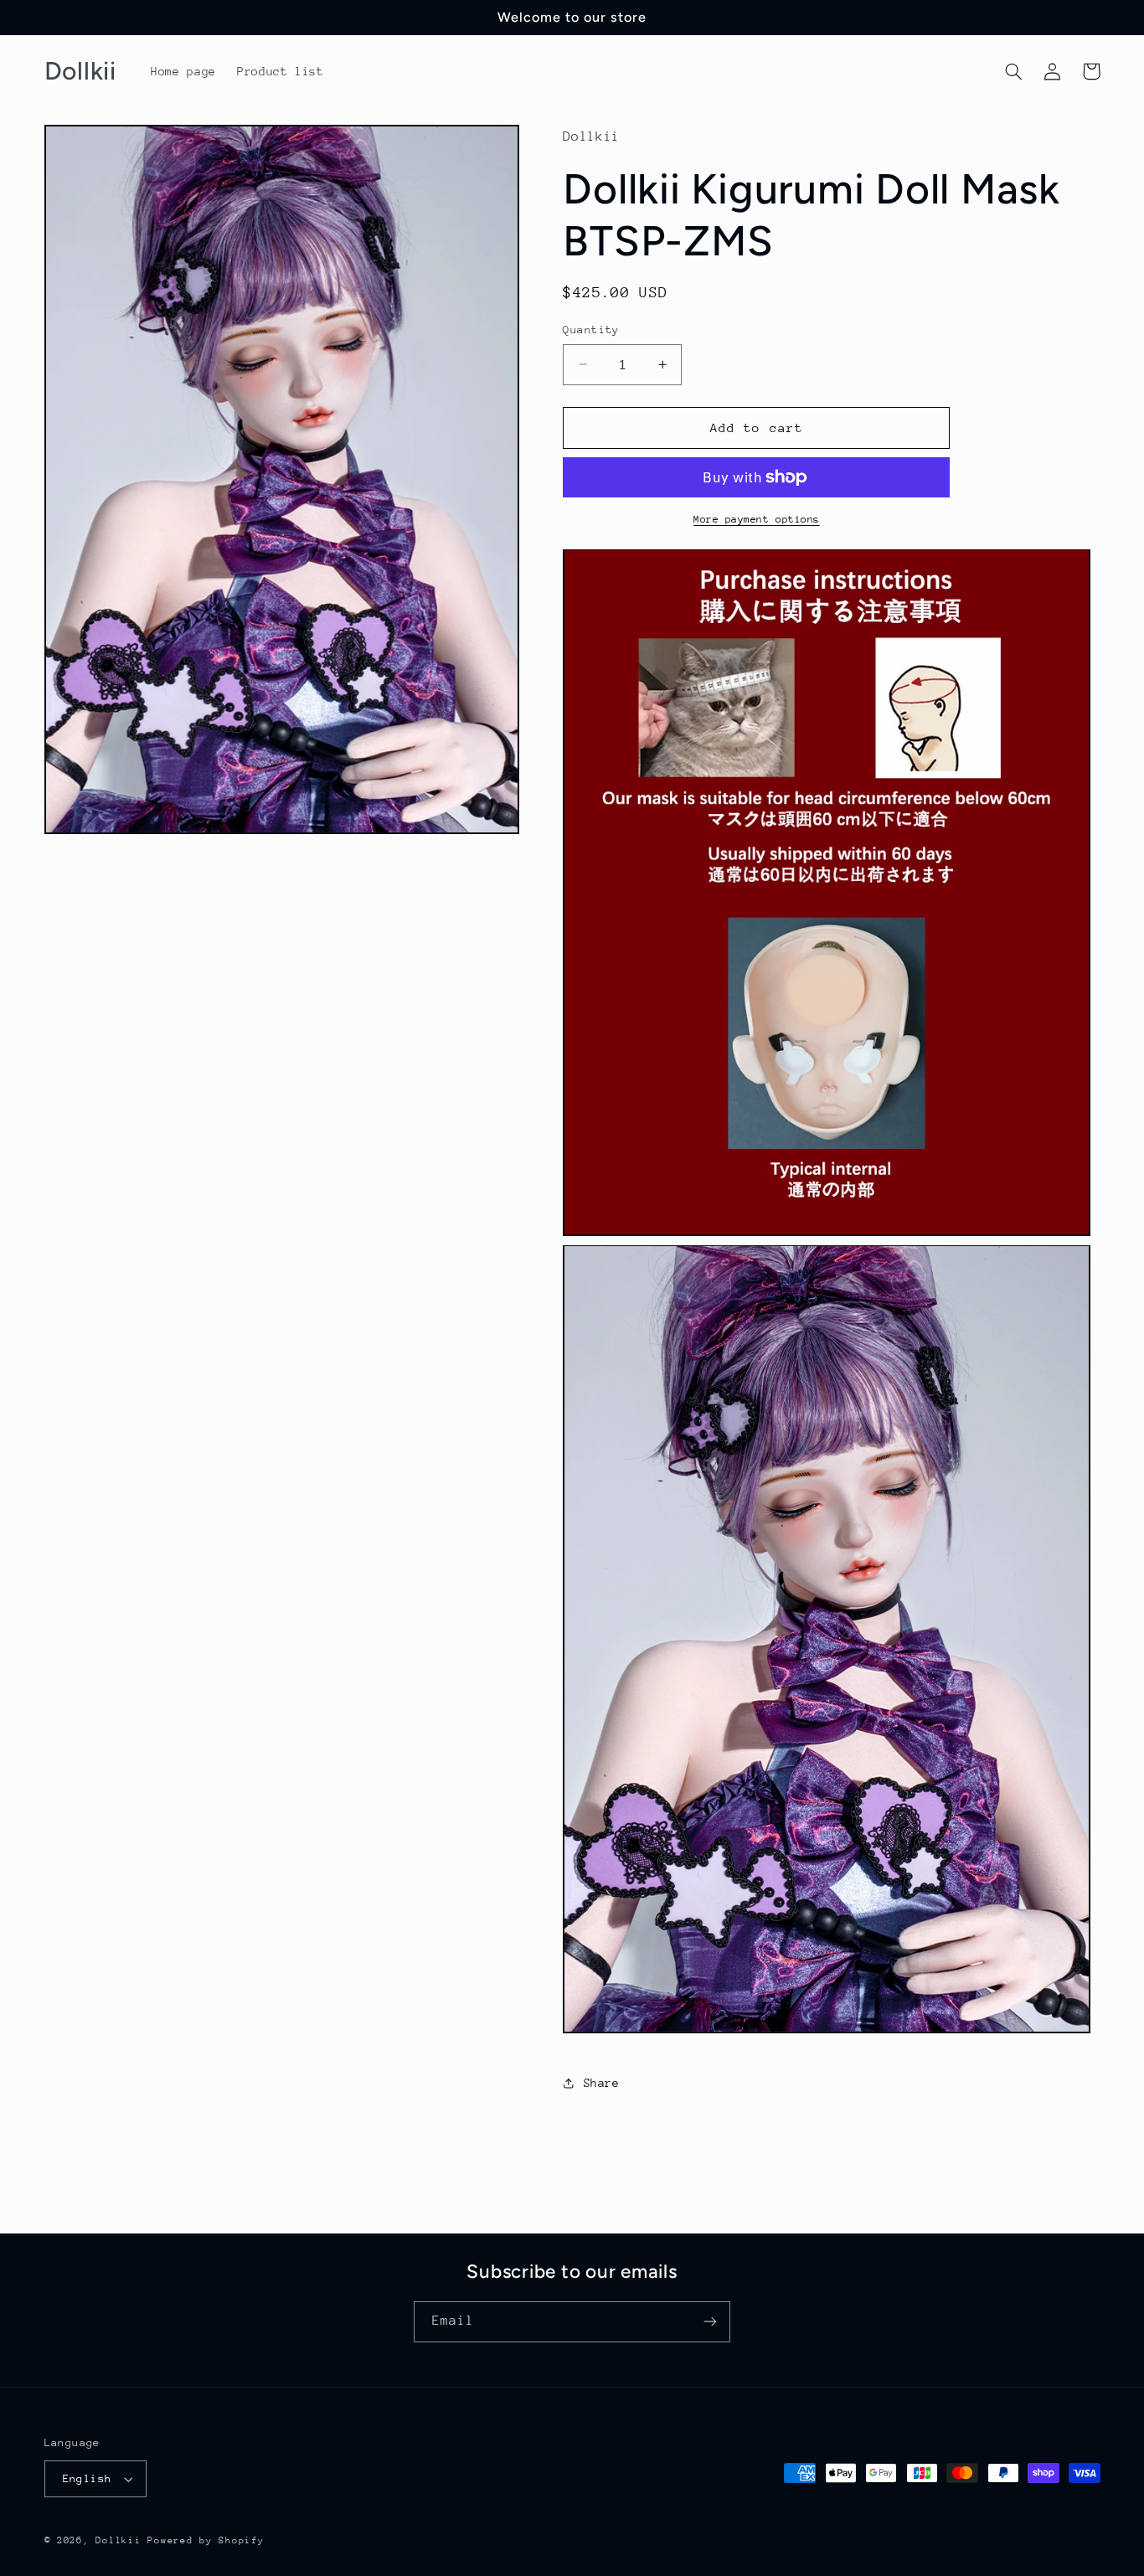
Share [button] (601, 2083)
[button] (1014, 71)
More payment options (757, 519)
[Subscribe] (710, 2322)
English (88, 2478)
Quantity (591, 330)
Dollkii (118, 2540)
